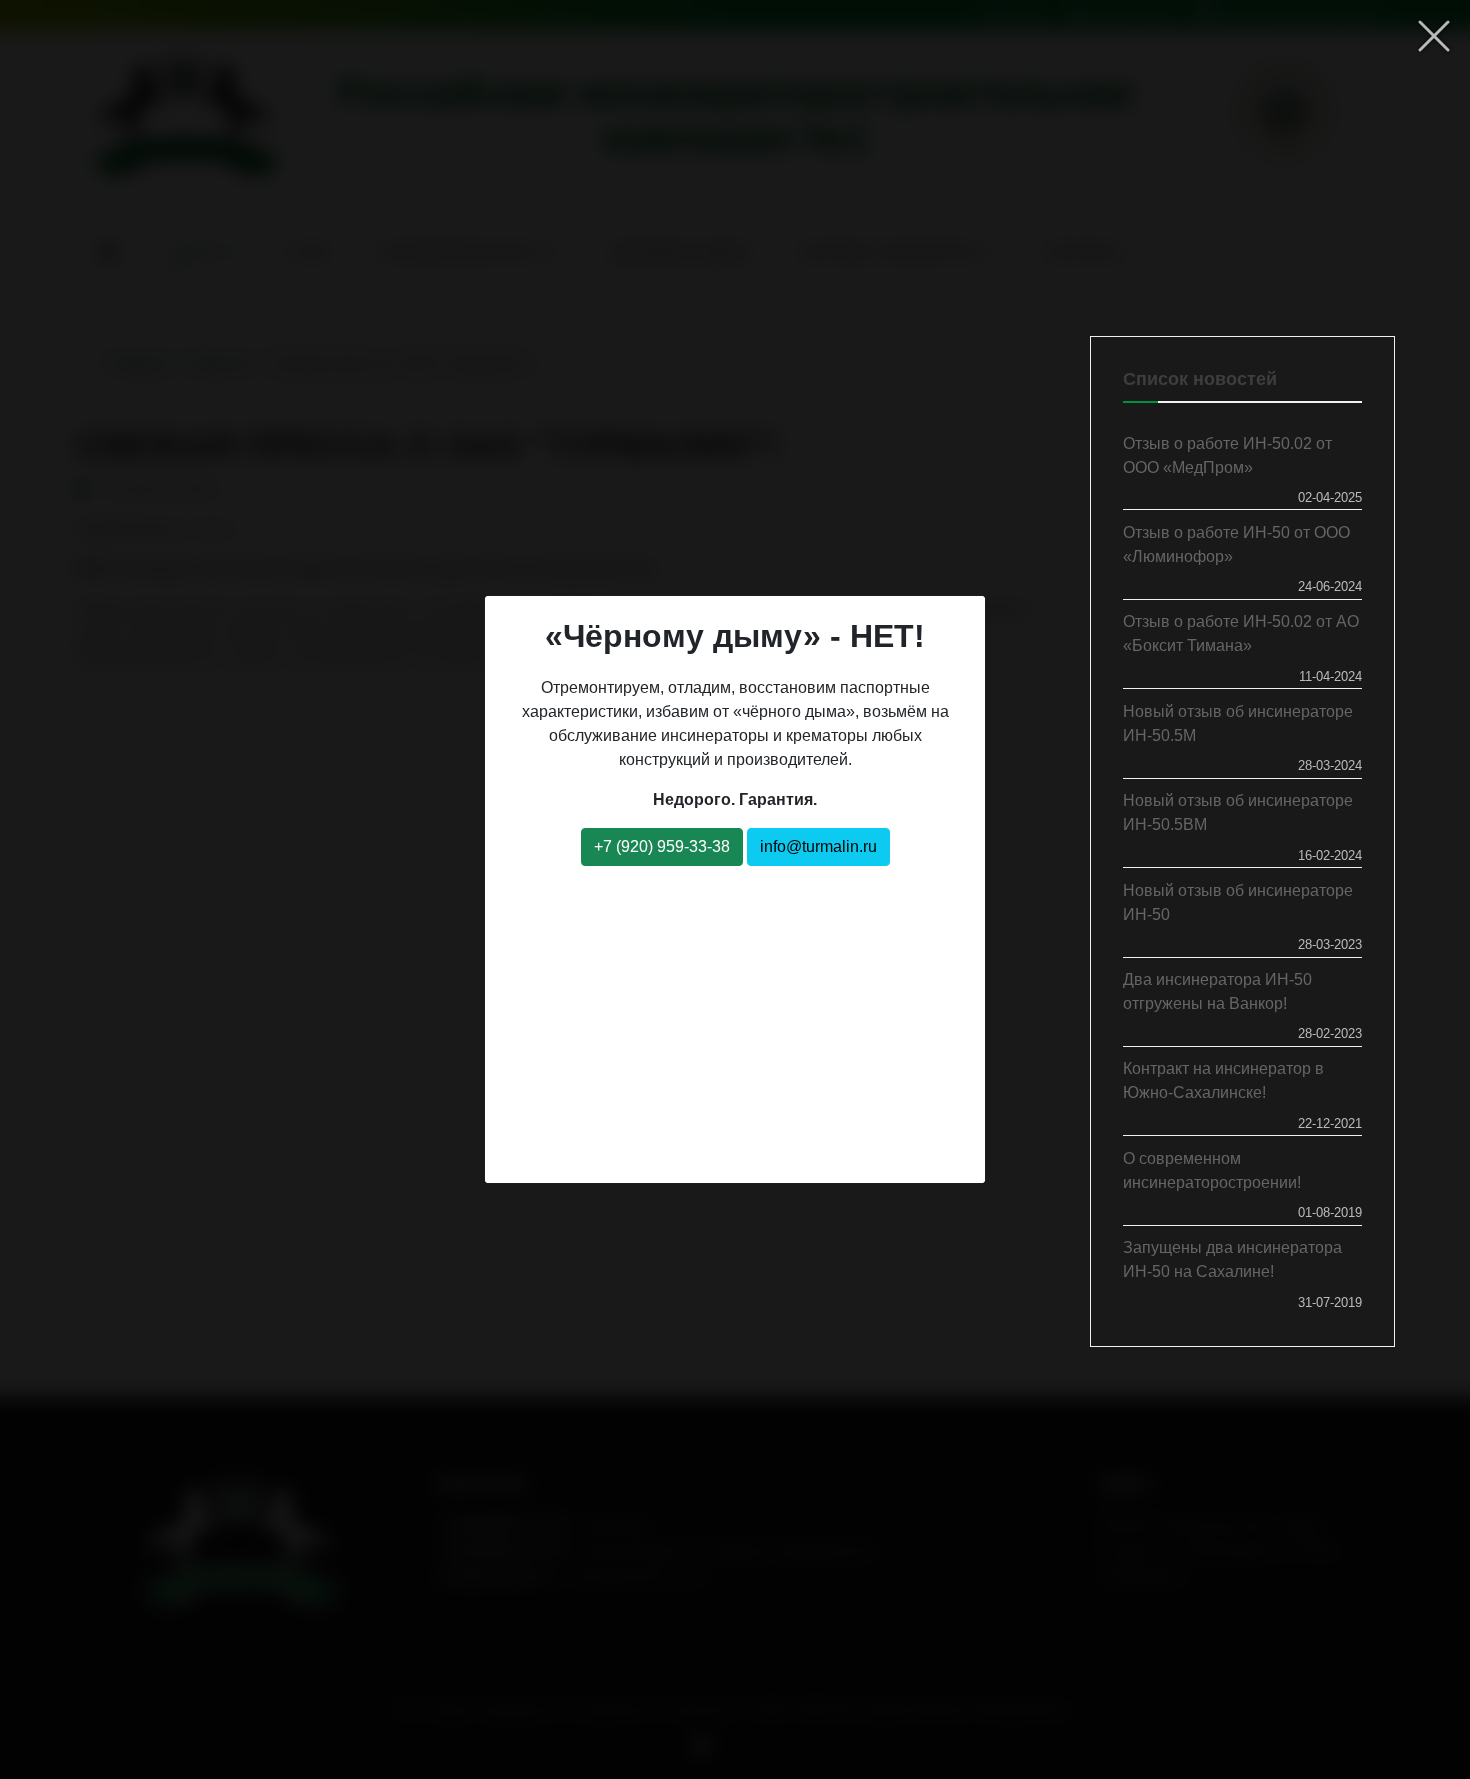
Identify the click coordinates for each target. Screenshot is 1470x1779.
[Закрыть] (1434, 36)
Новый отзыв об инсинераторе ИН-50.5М (1238, 723)
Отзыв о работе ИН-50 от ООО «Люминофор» (1236, 544)
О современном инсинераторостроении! (1212, 1170)
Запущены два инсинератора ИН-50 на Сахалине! (1232, 1259)
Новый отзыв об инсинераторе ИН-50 (1238, 902)
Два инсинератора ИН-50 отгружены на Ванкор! (1217, 991)
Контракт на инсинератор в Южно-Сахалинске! (1223, 1080)
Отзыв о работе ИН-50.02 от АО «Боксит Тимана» (1241, 633)
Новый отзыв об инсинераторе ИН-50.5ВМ (1238, 812)
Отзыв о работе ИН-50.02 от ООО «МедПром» (1227, 455)
